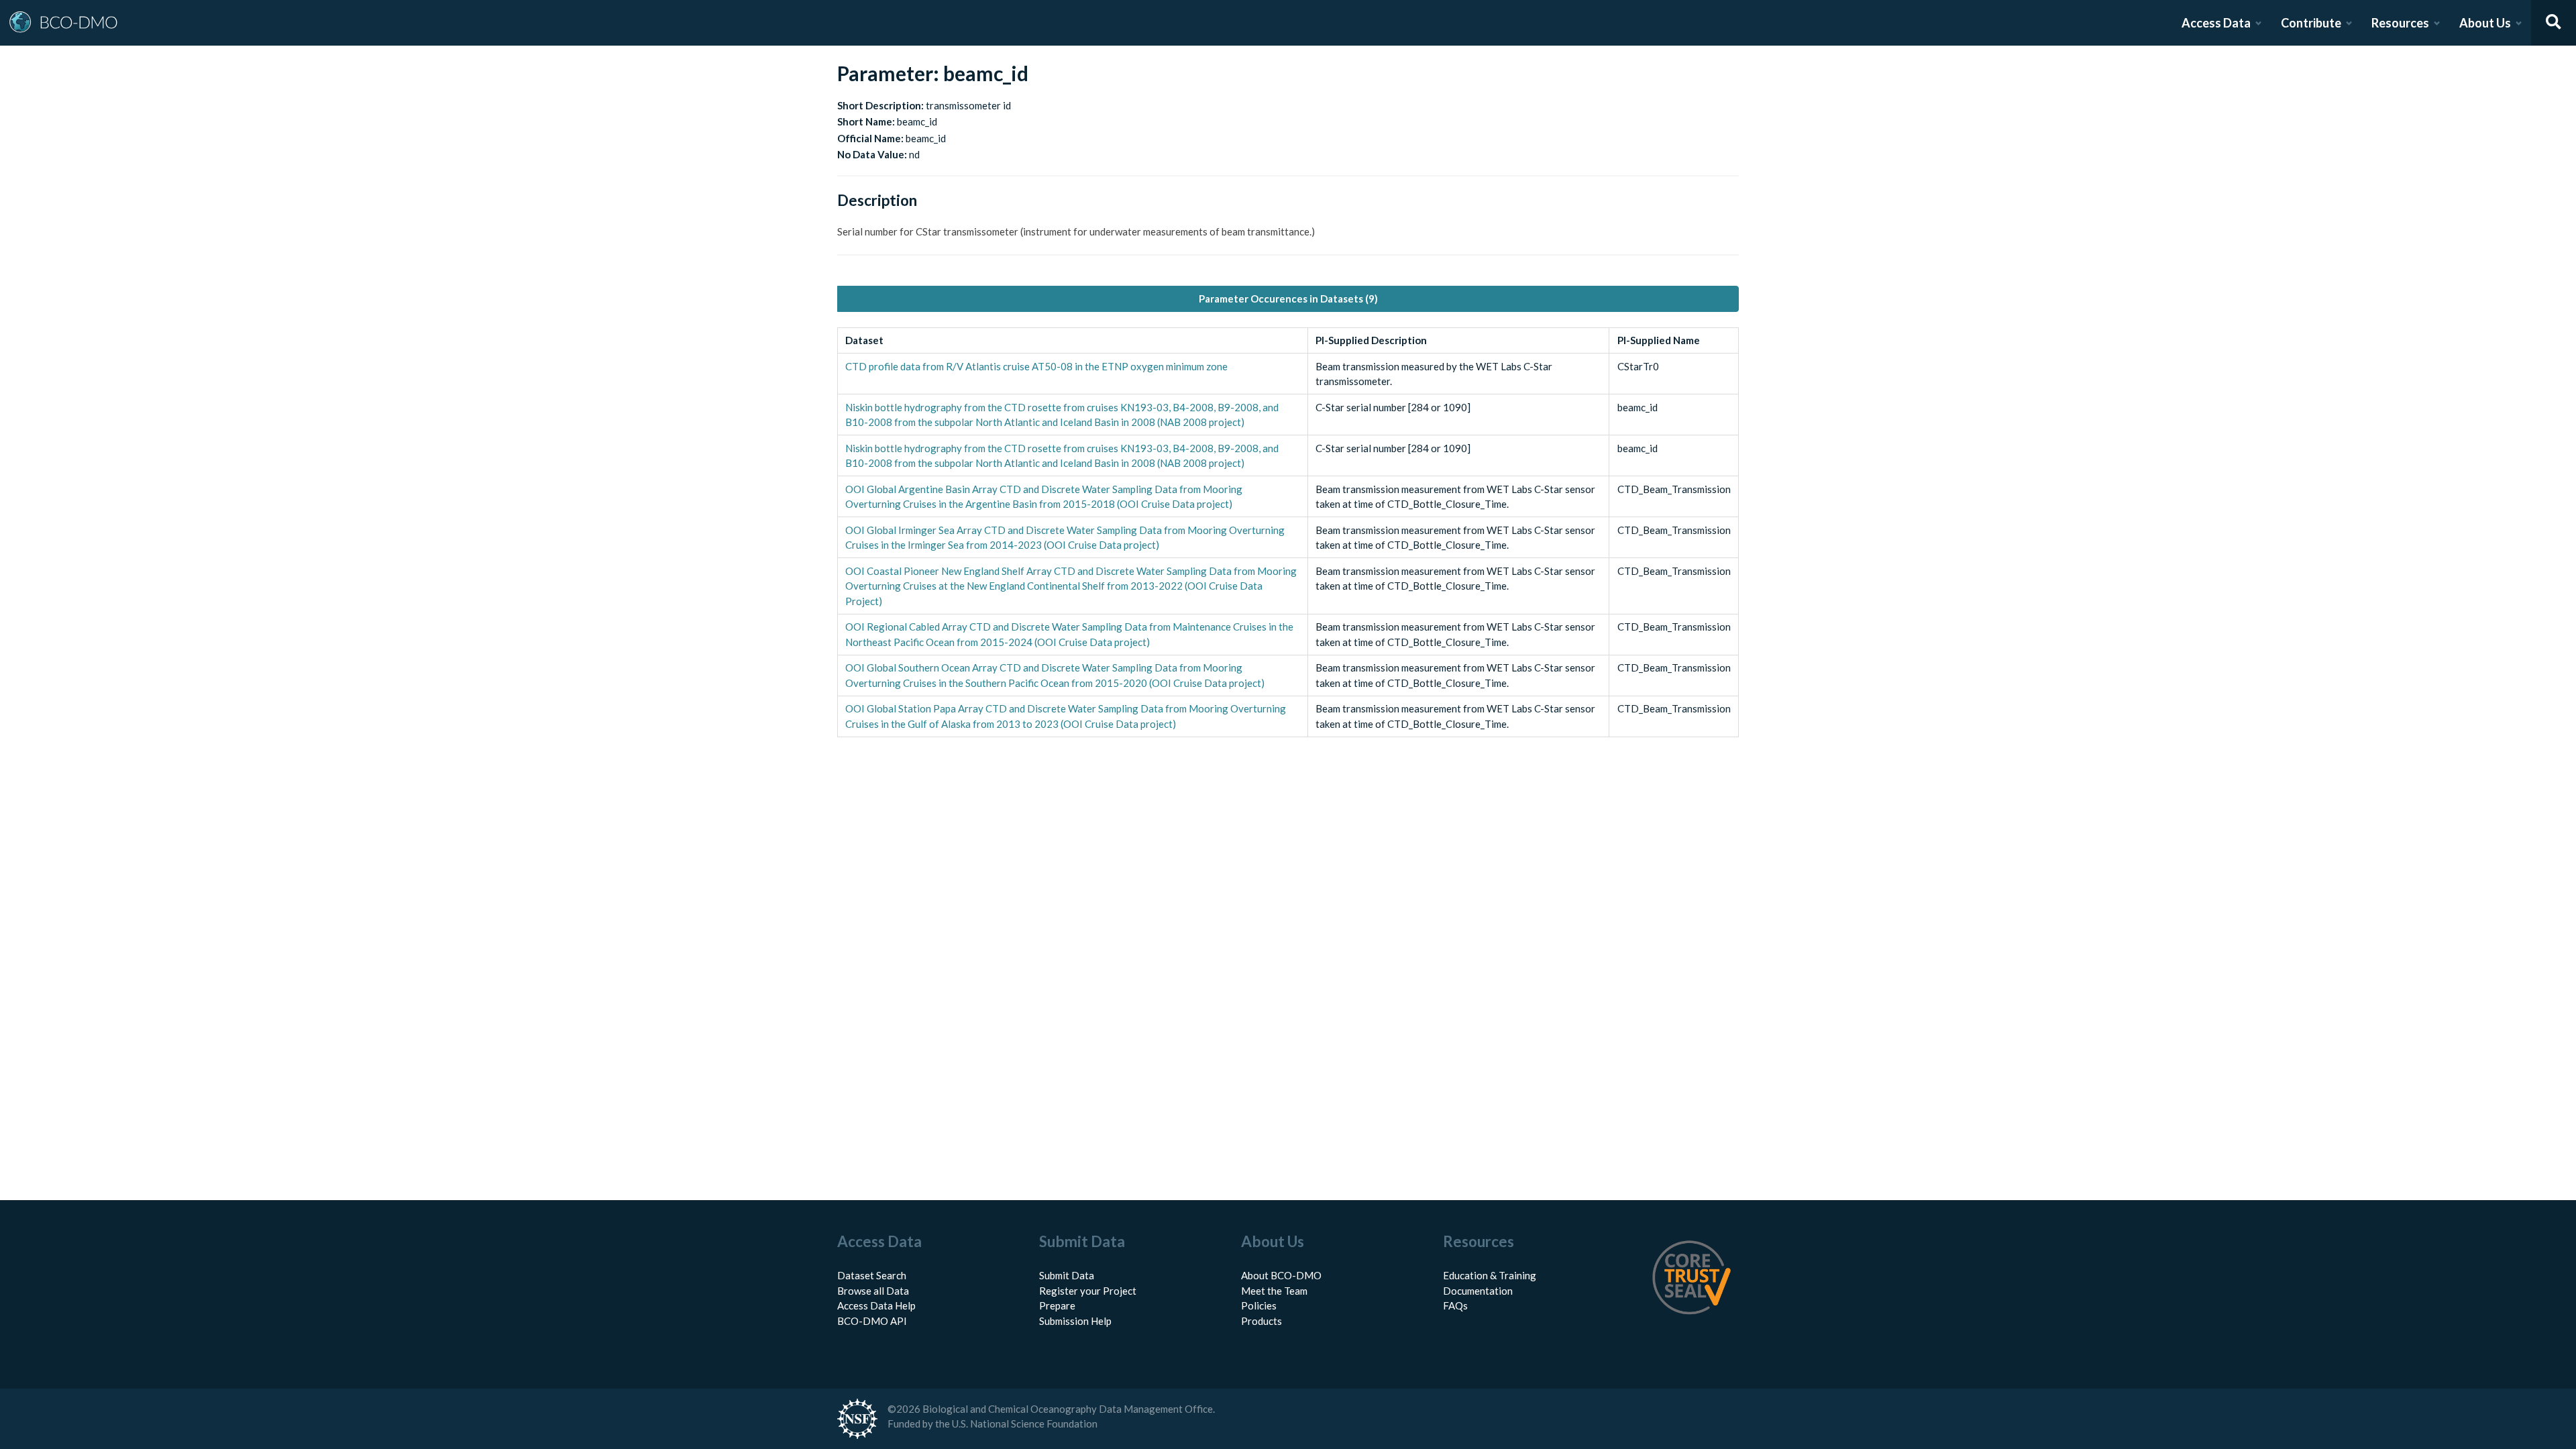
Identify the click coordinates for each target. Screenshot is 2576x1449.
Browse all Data (873, 1291)
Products (1262, 1321)
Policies (1259, 1305)
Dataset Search (872, 1275)
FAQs (1455, 1305)
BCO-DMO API (872, 1321)
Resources (2400, 23)
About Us (2485, 23)
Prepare (1057, 1305)
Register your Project (1088, 1291)
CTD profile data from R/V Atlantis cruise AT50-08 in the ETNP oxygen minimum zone (1036, 366)
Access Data (2216, 23)
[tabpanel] (1288, 532)
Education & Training (1490, 1275)
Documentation (1478, 1291)
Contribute (2311, 23)
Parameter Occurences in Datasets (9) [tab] (1288, 299)
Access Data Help (876, 1305)
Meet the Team (1274, 1291)
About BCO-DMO (1281, 1275)
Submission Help (1075, 1321)
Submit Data (1067, 1275)
